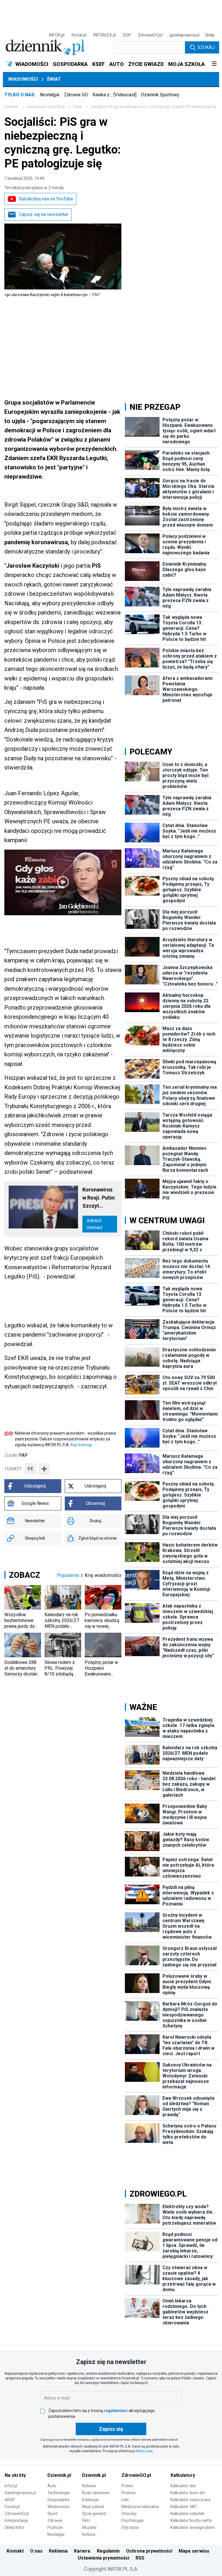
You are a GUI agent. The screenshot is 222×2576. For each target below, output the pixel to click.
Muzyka (89, 2527)
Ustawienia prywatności (103, 2558)
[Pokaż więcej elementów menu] (214, 64)
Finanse (128, 2493)
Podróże (55, 2527)
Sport (52, 2514)
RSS (140, 2558)
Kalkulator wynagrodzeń (193, 2527)
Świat (54, 79)
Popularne (68, 1575)
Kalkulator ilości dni (188, 2493)
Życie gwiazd (94, 2514)
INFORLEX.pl (105, 35)
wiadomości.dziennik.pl (46, 107)
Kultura (89, 2534)
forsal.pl (79, 35)
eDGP (10, 2500)
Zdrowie (55, 2520)
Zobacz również (95, 1224)
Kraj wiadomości (103, 1575)
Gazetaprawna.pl (20, 2493)
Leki (125, 2500)
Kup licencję (81, 1445)
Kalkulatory (183, 2475)
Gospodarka (58, 2500)
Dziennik (11, 107)
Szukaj (206, 47)
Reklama (58, 2551)
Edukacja (90, 2500)
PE (30, 1469)
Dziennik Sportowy (160, 95)
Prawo (127, 2486)
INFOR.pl (57, 35)
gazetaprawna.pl (184, 35)
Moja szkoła (93, 2507)
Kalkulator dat (183, 2486)
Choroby (129, 2514)
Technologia (59, 2493)
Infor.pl (11, 2486)
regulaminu (115, 2411)
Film (86, 2520)
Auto (52, 2486)
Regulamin (108, 2551)
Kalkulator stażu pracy (191, 2500)
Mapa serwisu (194, 2551)
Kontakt (15, 2551)
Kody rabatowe (96, 2493)
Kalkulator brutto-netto (191, 2520)
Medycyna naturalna (140, 2507)
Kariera (82, 2551)
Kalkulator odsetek (187, 2514)
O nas (36, 2551)
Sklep (210, 35)
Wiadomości (23, 79)
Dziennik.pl (59, 2475)
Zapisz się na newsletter (44, 214)
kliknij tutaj (144, 2451)
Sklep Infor (14, 2527)
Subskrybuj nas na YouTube (46, 199)
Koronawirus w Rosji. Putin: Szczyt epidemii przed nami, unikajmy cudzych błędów (99, 1198)
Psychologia (132, 2520)
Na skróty (15, 2475)
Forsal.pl (12, 2507)
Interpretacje (16, 2520)
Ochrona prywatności (149, 2551)
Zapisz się (111, 2429)
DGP (127, 35)
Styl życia (130, 2527)
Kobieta (89, 2486)
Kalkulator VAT (184, 2507)
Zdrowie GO (76, 95)
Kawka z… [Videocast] (114, 95)
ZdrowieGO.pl (150, 35)
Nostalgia (50, 95)
